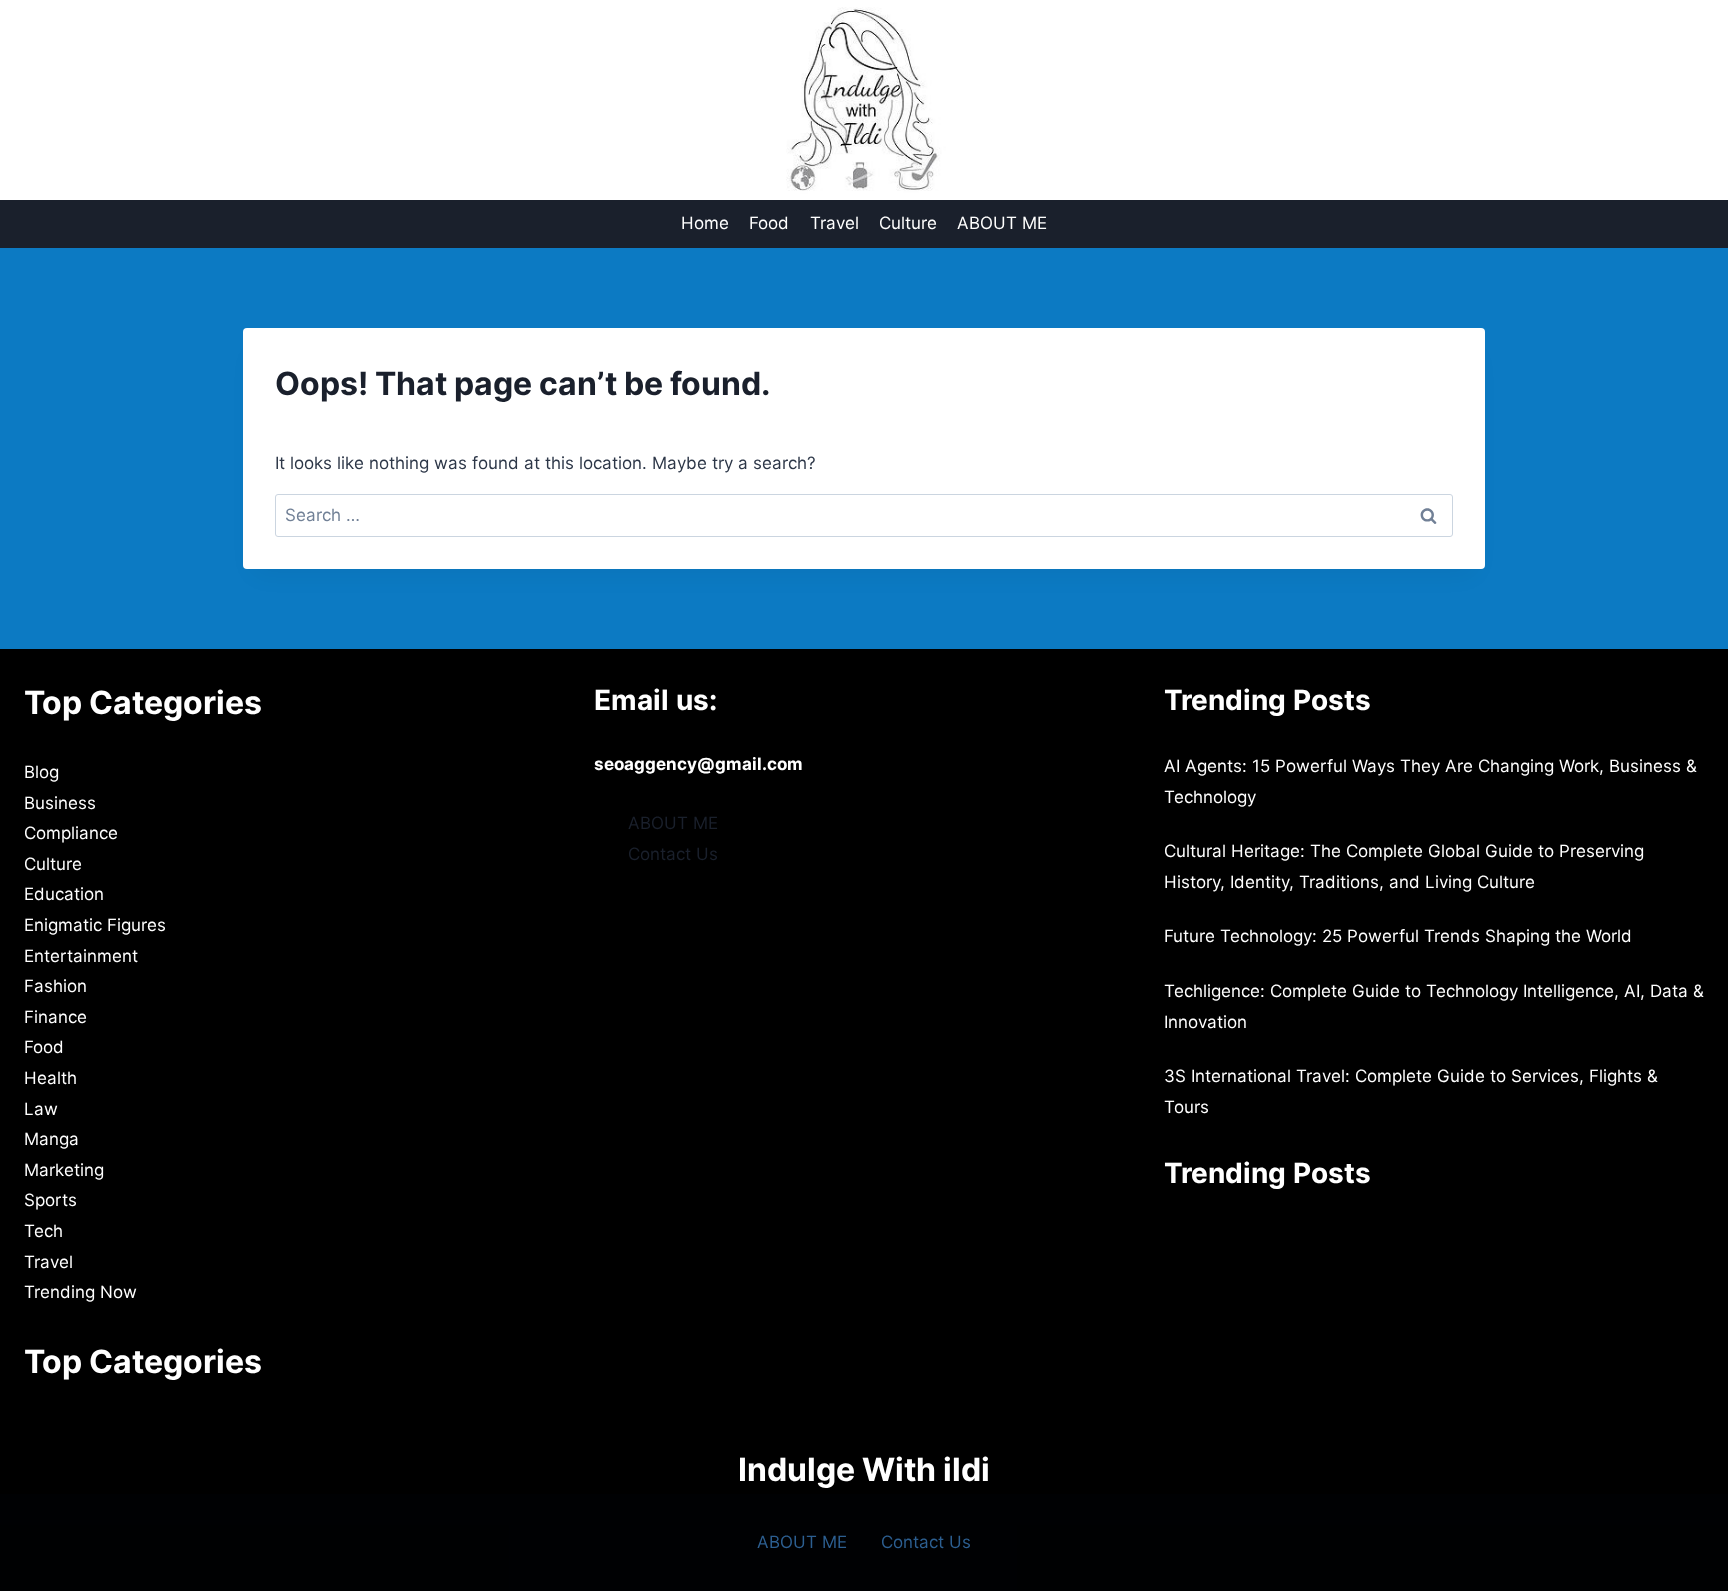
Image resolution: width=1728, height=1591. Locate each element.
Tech (43, 1231)
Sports (50, 1200)
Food (769, 223)
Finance (55, 1017)
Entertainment (81, 956)
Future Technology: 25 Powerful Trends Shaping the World (1398, 936)
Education (64, 894)
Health (50, 1078)
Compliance (71, 833)
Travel (834, 223)
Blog (41, 772)
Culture (908, 223)
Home (705, 223)
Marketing (64, 1170)
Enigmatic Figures (95, 925)
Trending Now (80, 1292)
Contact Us (673, 854)
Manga (51, 1139)
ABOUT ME (1002, 223)
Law (41, 1109)
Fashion (55, 986)
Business (60, 803)
